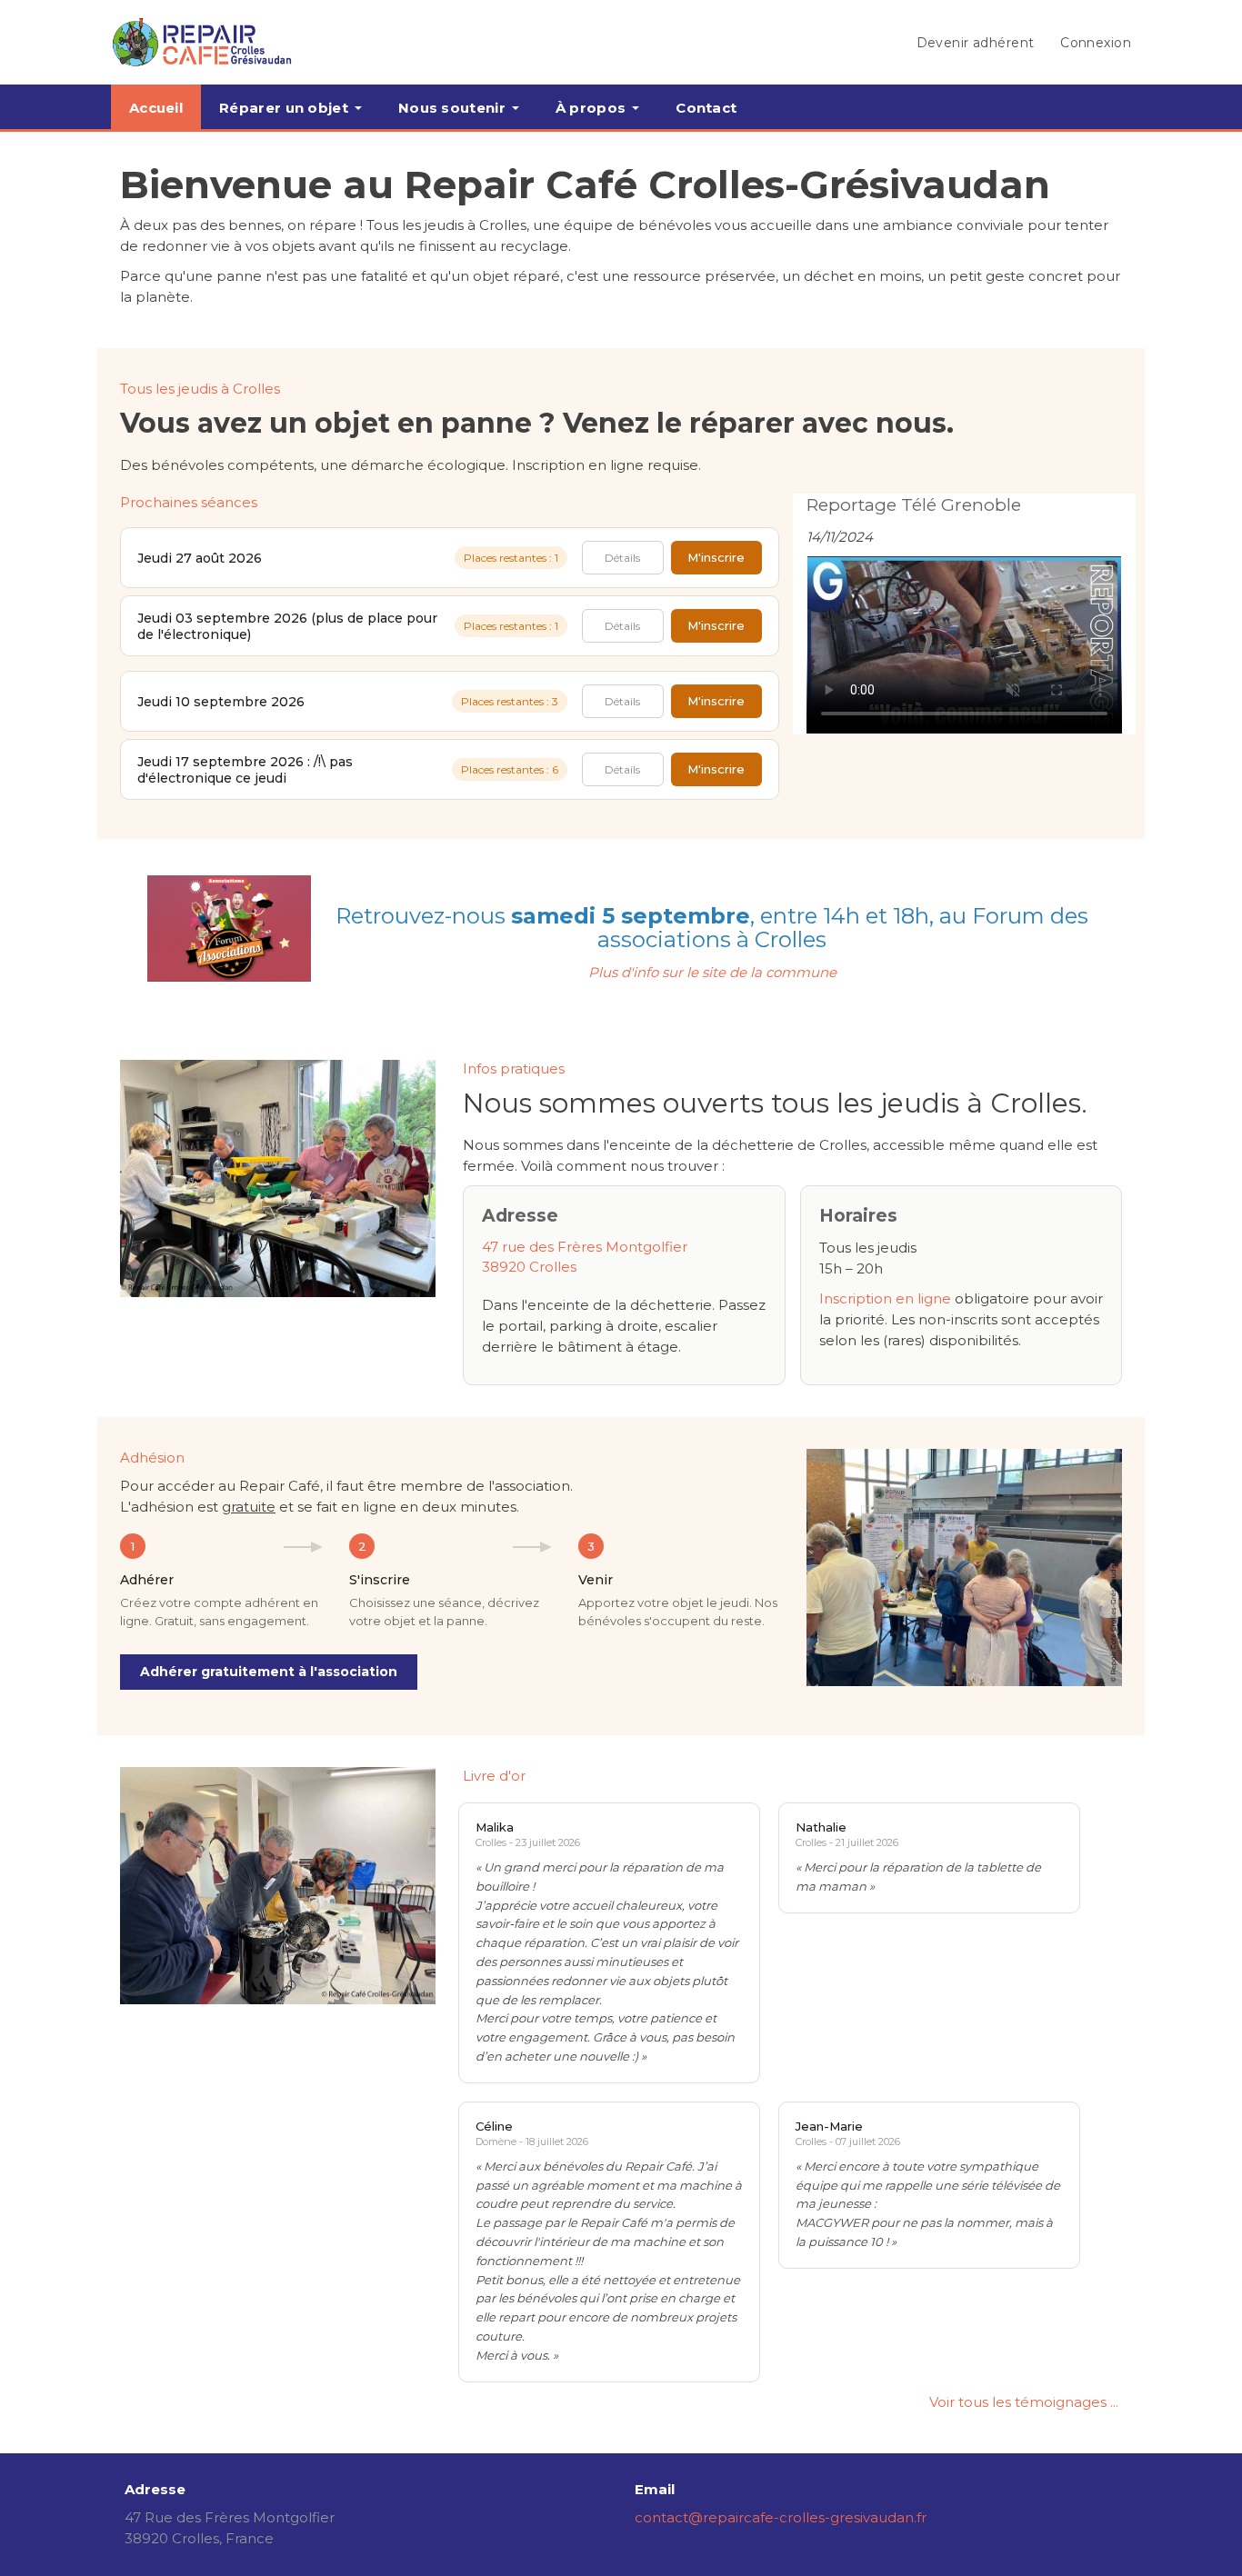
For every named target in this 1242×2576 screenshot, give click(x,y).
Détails (622, 558)
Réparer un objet (284, 108)
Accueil (156, 108)
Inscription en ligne (885, 1298)
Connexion (1096, 43)
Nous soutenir (452, 108)
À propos (591, 108)
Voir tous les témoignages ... (1024, 2402)
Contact (706, 108)
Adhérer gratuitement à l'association (269, 1672)
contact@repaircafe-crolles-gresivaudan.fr (781, 2517)
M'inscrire (716, 557)
